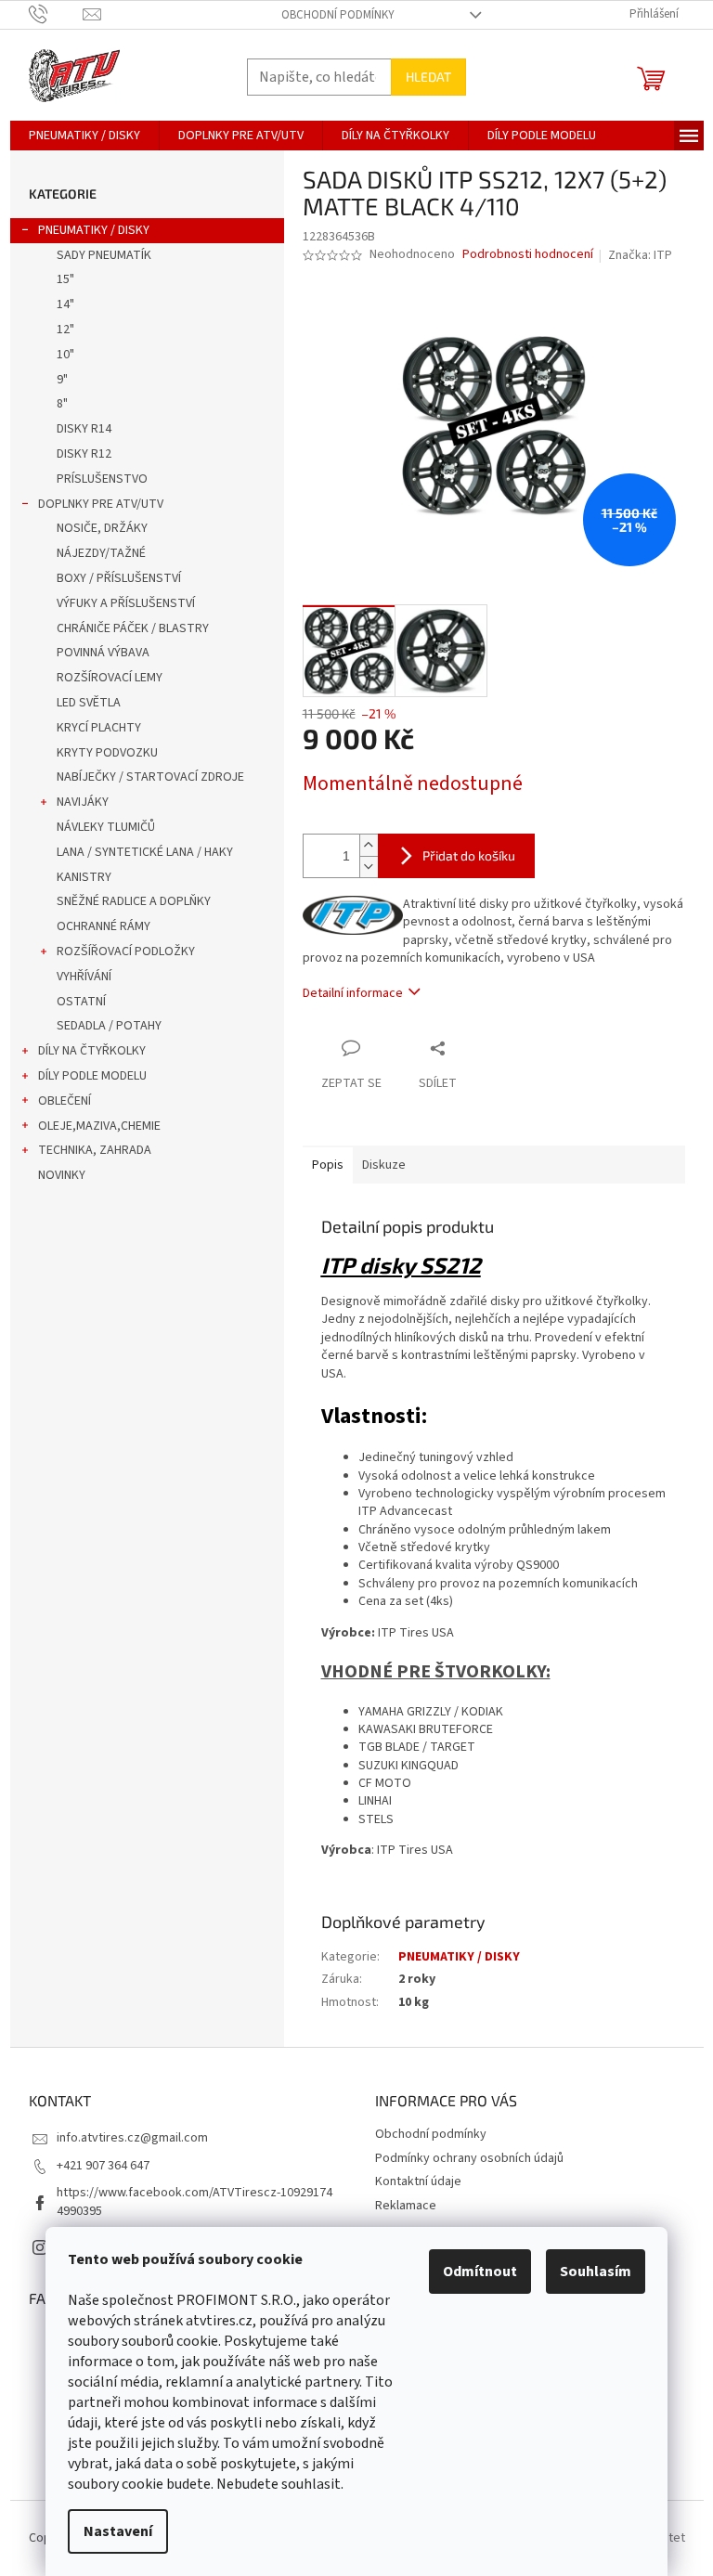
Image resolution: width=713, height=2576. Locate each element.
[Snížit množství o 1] (369, 867)
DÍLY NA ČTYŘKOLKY (92, 1051)
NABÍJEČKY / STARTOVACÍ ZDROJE (150, 777)
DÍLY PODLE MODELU (92, 1076)
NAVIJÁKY (83, 802)
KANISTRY (84, 877)
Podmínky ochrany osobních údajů (469, 2158)
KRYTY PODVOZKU (107, 753)
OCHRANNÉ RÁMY (104, 926)
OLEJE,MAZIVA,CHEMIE (99, 1126)
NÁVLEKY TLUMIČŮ (106, 827)
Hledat (428, 77)
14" (65, 304)
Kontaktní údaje (418, 2181)
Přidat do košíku (469, 855)
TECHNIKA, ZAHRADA (95, 1150)
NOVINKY (62, 1175)
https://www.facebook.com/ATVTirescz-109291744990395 (194, 2201)
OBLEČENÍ (65, 1101)
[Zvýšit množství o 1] (369, 845)
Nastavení (118, 2531)
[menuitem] (84, 136)
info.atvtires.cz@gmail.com (132, 2138)
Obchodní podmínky (338, 15)
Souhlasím (596, 2272)
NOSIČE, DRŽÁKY (102, 528)
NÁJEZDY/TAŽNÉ (101, 553)
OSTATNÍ (81, 1002)
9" (62, 380)
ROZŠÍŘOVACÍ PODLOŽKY (126, 951)
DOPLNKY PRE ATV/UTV (101, 504)
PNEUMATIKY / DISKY (94, 230)
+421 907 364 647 (103, 2166)
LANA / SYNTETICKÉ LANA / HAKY (145, 852)
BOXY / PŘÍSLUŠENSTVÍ (119, 578)
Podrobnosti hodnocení (528, 255)
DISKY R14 (84, 429)
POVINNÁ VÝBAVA (103, 653)
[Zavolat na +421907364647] (56, 14)
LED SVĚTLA (89, 703)
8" (62, 404)
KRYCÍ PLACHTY (99, 728)
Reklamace (406, 2206)
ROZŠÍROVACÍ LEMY (110, 678)
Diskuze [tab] (384, 1165)
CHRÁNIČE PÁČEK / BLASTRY (133, 628)
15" (65, 279)
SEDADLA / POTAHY (109, 1026)
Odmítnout (480, 2272)
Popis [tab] (328, 1165)
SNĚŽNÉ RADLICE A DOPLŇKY (134, 901)
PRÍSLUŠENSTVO (102, 479)
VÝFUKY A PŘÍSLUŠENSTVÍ (126, 603)
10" (65, 355)
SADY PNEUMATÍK (104, 255)
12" (65, 330)
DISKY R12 (84, 454)
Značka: (640, 255)
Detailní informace (353, 993)
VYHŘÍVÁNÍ (84, 977)
